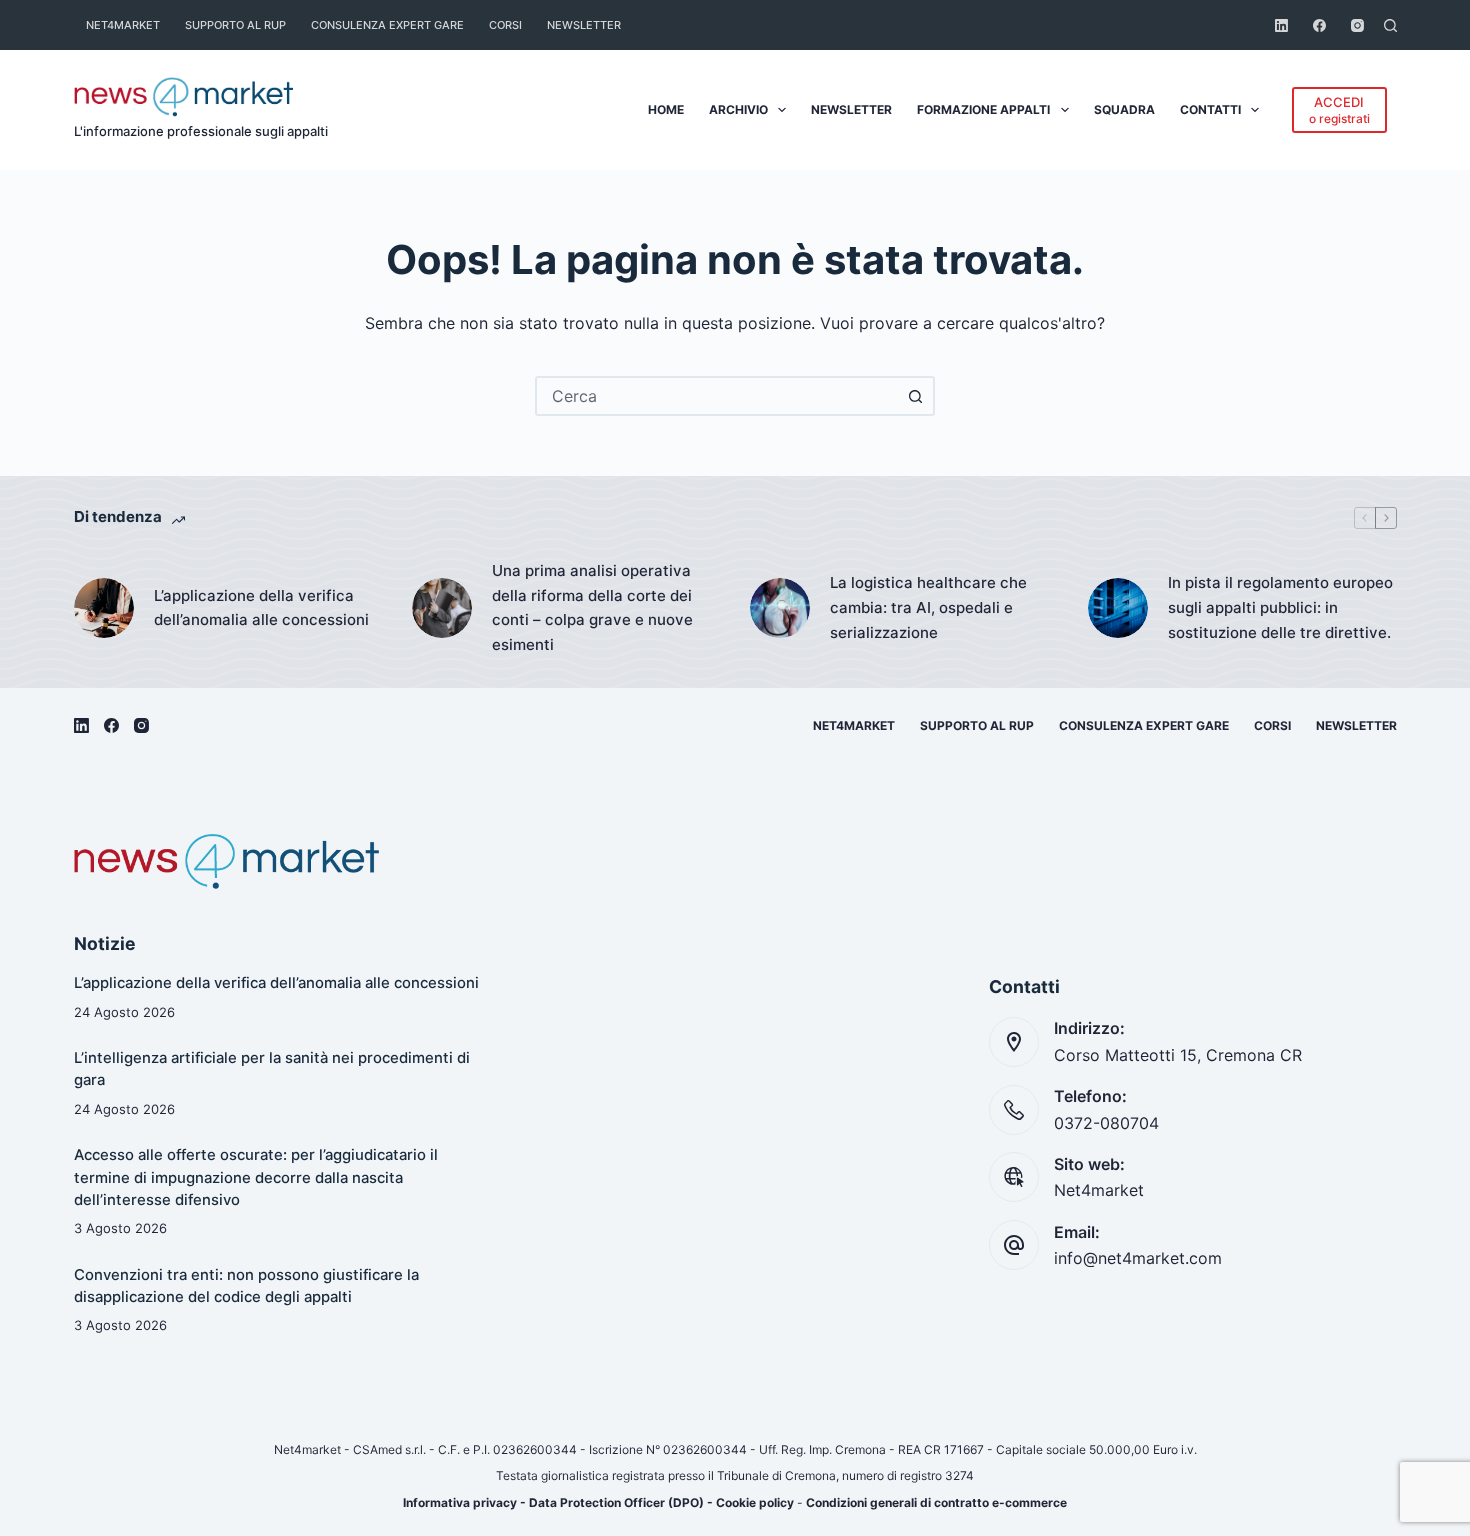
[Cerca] (1390, 25)
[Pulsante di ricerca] (915, 396)
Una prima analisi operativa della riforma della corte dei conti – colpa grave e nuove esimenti (592, 607)
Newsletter (584, 25)
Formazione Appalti (983, 109)
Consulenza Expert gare (387, 25)
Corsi (505, 25)
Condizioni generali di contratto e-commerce (936, 1502)
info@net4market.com (1138, 1258)
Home (666, 109)
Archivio (738, 109)
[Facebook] (1319, 25)
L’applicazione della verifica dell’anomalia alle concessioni (261, 608)
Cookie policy (755, 1502)
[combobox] (717, 396)
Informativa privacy (460, 1502)
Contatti (1210, 109)
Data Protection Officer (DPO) (616, 1502)
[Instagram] (1357, 25)
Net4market (123, 25)
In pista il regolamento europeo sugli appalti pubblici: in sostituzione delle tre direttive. (1280, 607)
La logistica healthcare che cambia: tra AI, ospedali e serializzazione (928, 607)
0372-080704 (1106, 1123)
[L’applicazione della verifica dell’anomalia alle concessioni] (104, 608)
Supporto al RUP (235, 25)
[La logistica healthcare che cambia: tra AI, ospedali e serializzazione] (780, 608)
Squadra (1124, 109)
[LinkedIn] (1281, 25)
